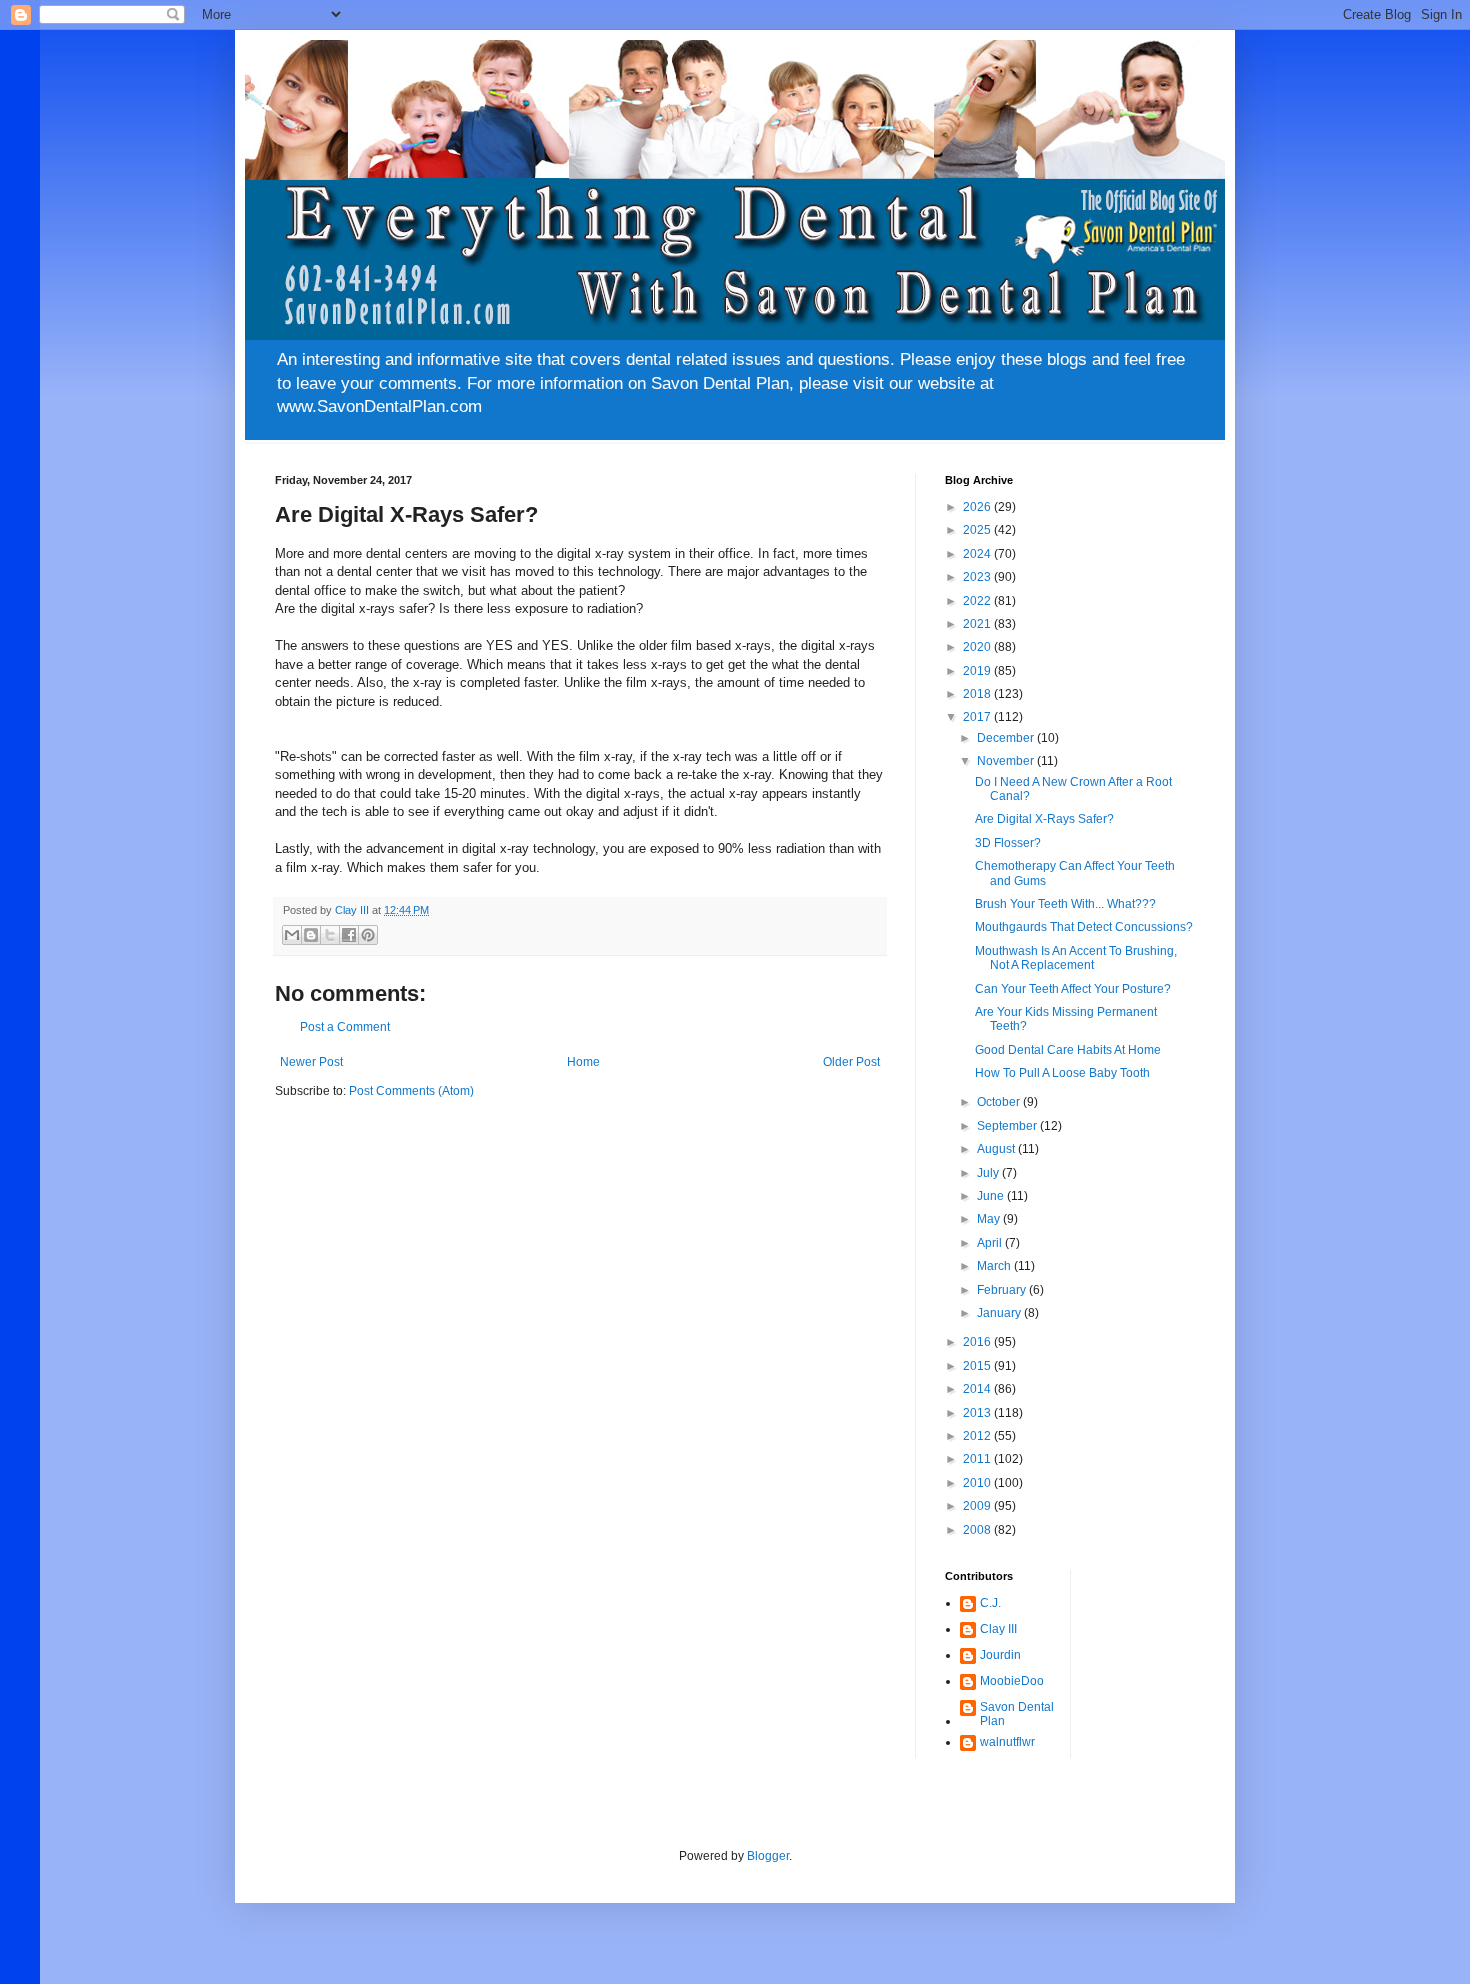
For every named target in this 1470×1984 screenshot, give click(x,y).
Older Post (851, 1062)
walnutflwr (1007, 1742)
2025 (978, 530)
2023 (978, 577)
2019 (978, 671)
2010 (978, 1483)
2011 (978, 1459)
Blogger (768, 1856)
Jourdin (1000, 1655)
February (1003, 1290)
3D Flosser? (1008, 843)
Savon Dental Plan (1017, 1714)
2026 (978, 507)
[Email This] (292, 935)
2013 (978, 1413)
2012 (978, 1436)
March (995, 1266)
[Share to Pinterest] (368, 935)
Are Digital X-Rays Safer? (1044, 819)
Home (583, 1062)
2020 (978, 647)
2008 (978, 1530)
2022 (978, 601)
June (992, 1196)
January (1000, 1313)
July (989, 1173)
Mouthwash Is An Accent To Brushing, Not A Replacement (1076, 958)
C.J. (990, 1603)
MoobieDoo (1012, 1681)
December (1007, 738)
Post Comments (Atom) (411, 1091)
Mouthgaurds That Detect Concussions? (1084, 927)
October (1000, 1102)
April (991, 1243)
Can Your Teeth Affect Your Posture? (1073, 989)
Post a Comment (345, 1027)
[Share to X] (330, 935)
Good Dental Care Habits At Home (1068, 1050)
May (990, 1219)
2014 (978, 1389)
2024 (978, 554)
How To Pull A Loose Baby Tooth (1062, 1073)
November (1007, 761)
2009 (978, 1506)
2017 (978, 717)
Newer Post (311, 1062)
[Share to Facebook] (349, 935)
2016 (978, 1342)
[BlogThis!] (311, 935)
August (997, 1149)
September (1008, 1126)
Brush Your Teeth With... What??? (1065, 904)
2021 (978, 624)
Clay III (998, 1629)
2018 (978, 694)
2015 (978, 1366)
